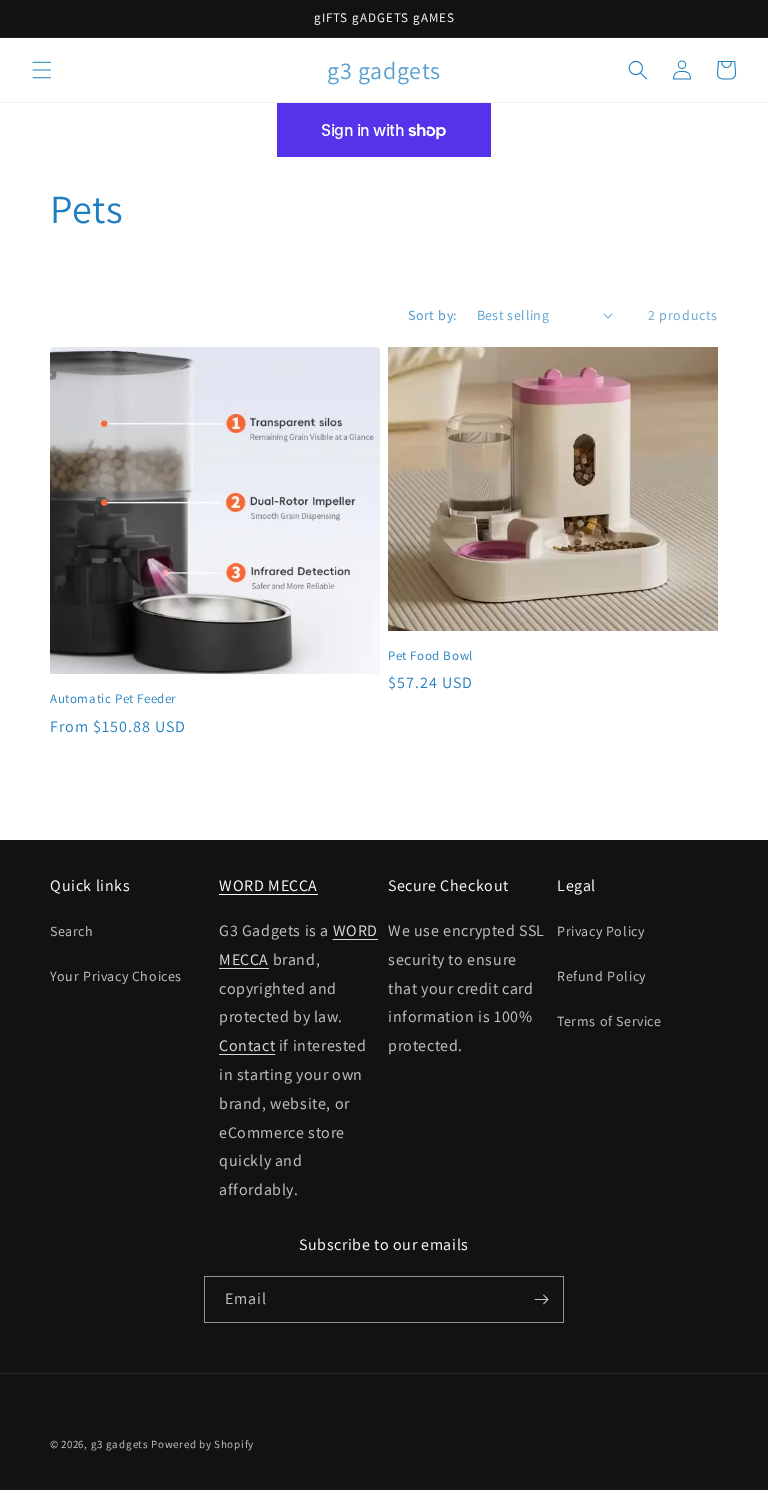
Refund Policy (601, 976)
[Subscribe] (541, 1299)
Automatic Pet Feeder (113, 699)
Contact (247, 1045)
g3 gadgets (120, 1444)
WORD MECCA (268, 885)
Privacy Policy (600, 931)
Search (72, 931)
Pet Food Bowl (430, 656)
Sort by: (432, 315)
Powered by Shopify (202, 1444)
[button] (42, 70)
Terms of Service (609, 1021)
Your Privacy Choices (116, 976)
